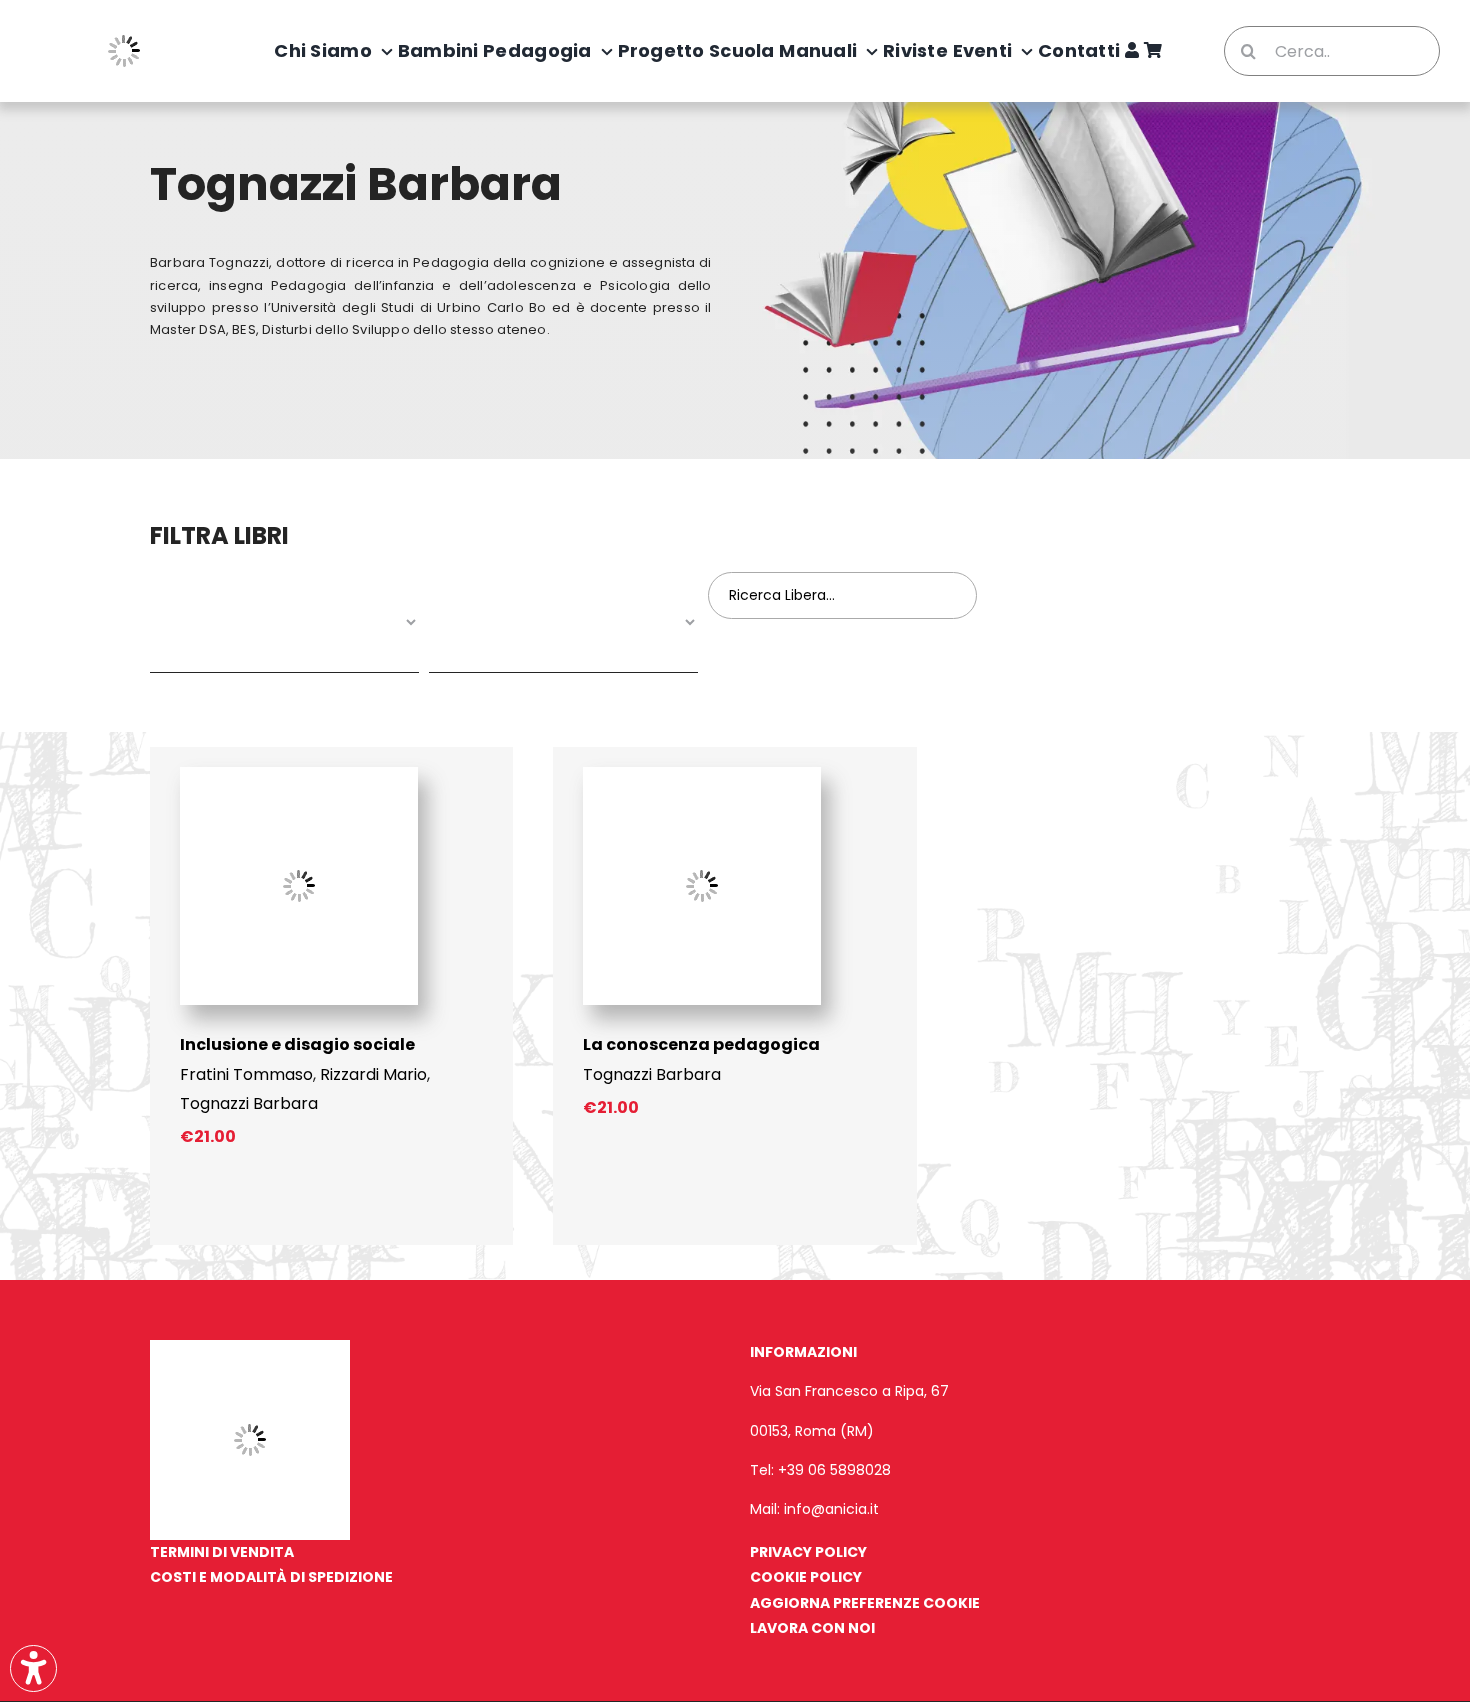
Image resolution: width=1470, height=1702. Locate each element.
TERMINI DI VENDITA (222, 1552)
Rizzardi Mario (373, 1074)
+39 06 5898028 (834, 1470)
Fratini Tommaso (246, 1074)
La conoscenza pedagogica (701, 1044)
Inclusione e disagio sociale (297, 1044)
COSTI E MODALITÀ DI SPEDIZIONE (271, 1577)
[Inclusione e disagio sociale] (299, 774)
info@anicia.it (831, 1509)
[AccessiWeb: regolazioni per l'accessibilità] (33, 1668)
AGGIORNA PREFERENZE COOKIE (865, 1603)
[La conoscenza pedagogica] (702, 774)
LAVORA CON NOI (812, 1628)
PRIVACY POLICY (808, 1552)
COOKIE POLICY (806, 1577)
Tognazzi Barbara (249, 1103)
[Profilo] (1132, 51)
